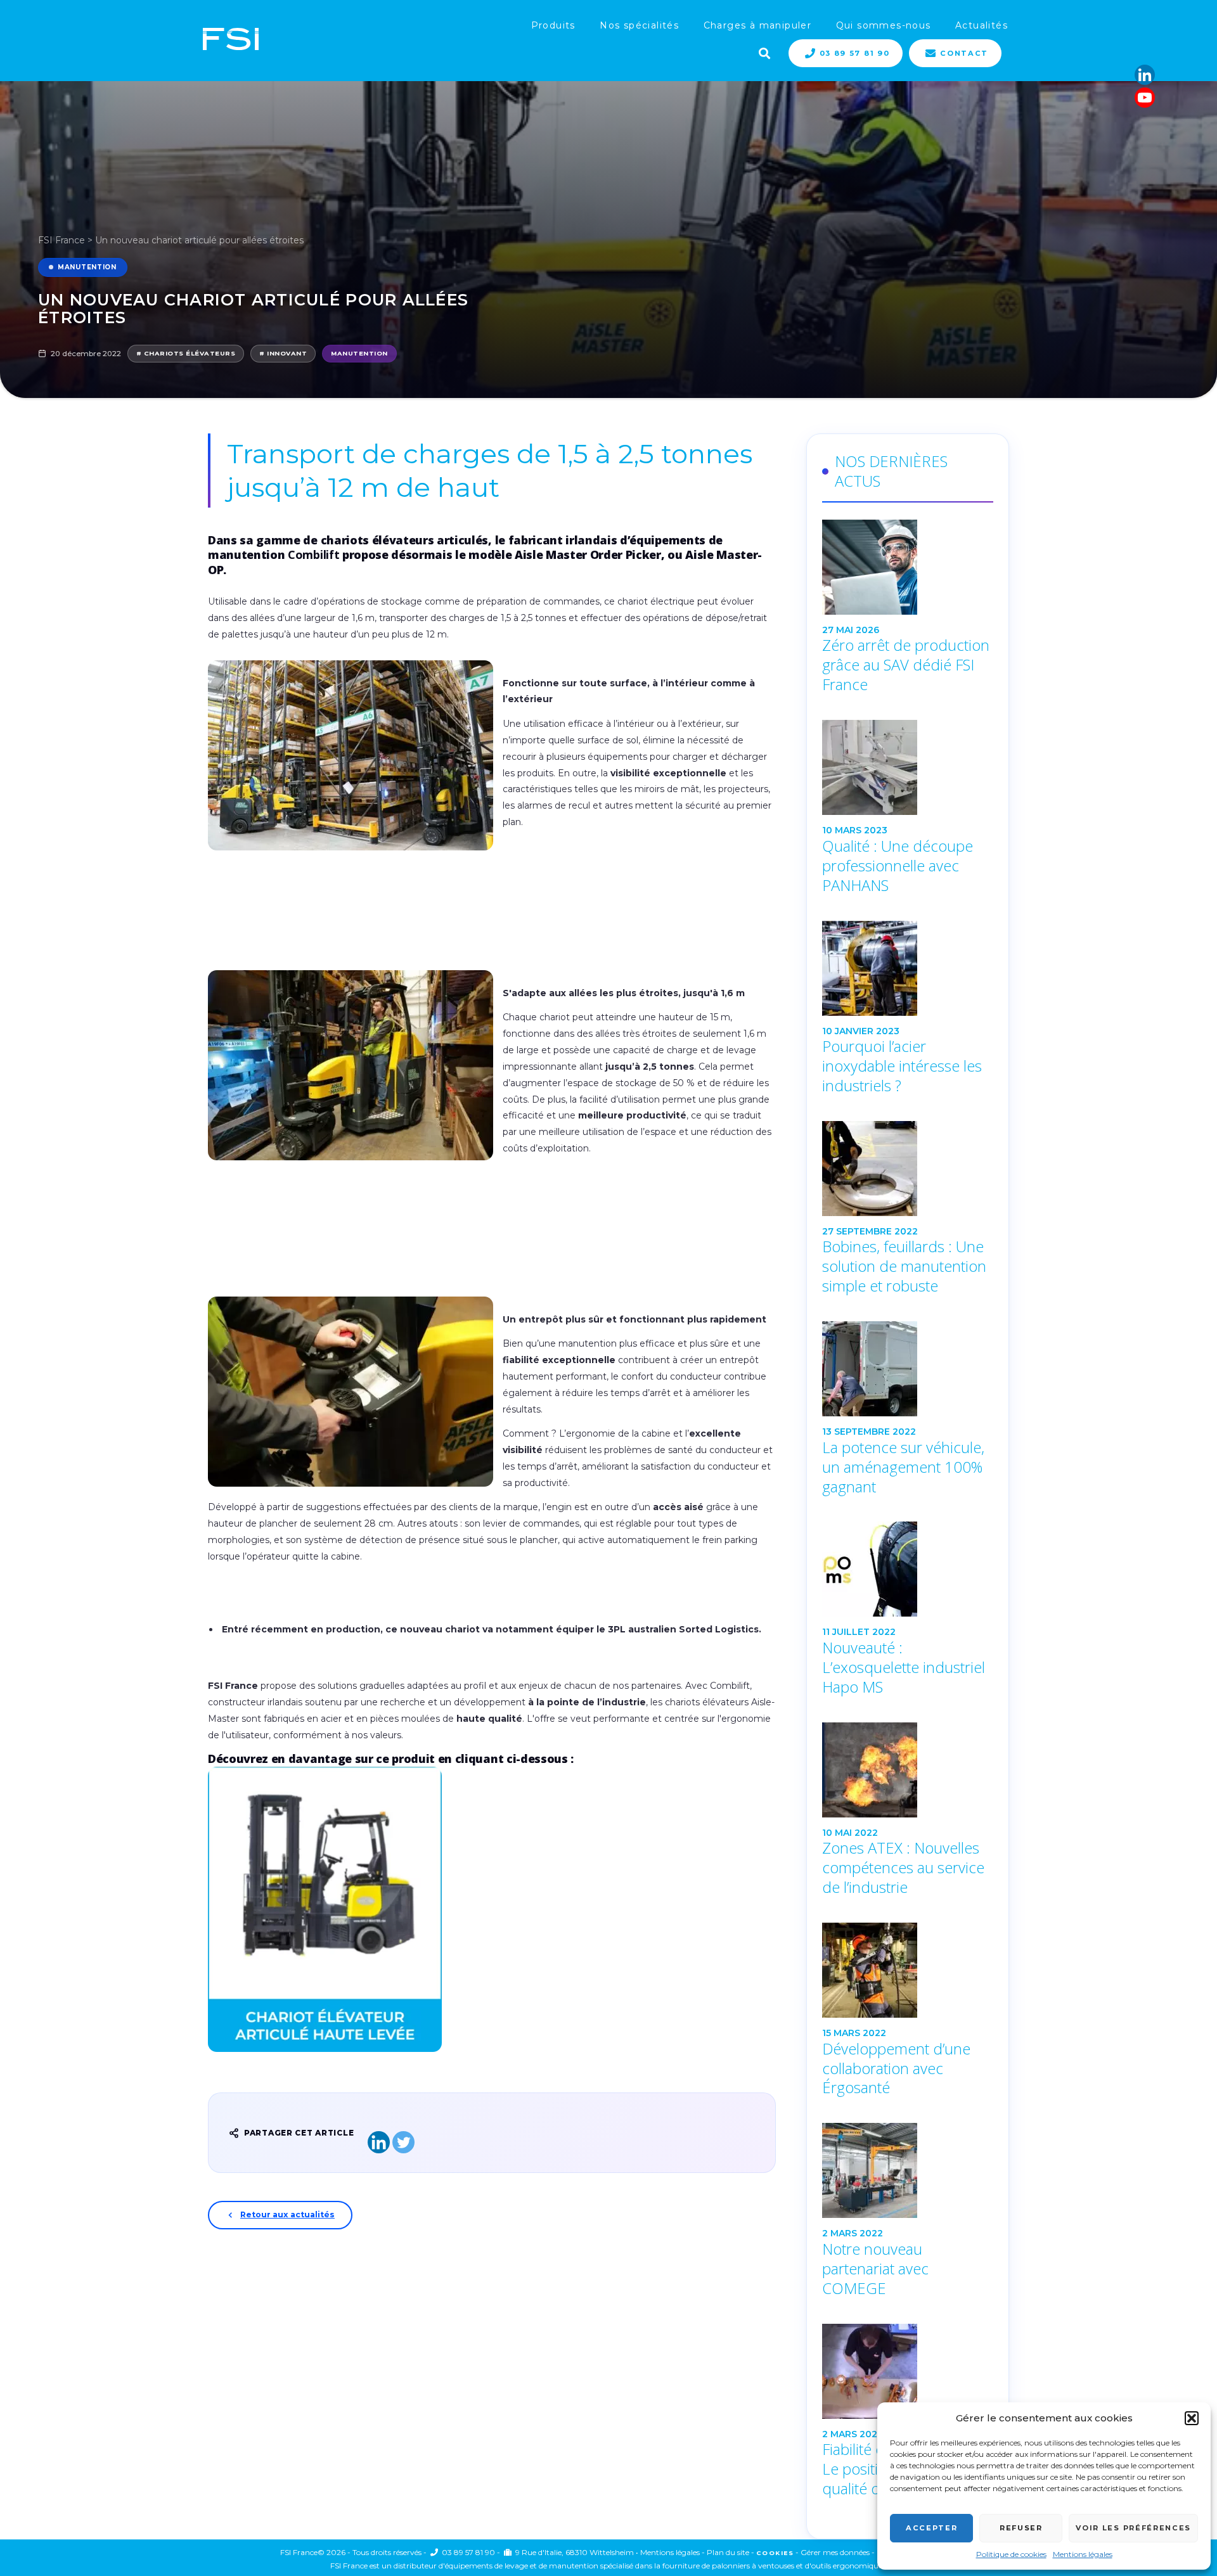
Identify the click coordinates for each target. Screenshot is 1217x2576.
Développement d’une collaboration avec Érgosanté (896, 2068)
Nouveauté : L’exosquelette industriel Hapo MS (904, 1667)
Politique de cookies (1011, 2554)
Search (763, 52)
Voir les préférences (1133, 2528)
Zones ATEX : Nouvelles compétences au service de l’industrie (903, 1868)
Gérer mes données (835, 2552)
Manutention (87, 267)
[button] (1192, 2418)
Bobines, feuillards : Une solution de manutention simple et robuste (904, 1266)
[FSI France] (231, 40)
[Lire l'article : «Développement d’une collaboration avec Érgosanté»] (908, 1970)
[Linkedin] (1145, 75)
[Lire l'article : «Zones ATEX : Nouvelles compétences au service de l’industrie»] (908, 1770)
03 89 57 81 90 (855, 53)
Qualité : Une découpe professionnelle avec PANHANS (898, 866)
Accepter (931, 2528)
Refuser (1021, 2528)
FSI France (61, 240)
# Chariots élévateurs (186, 353)
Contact (964, 53)
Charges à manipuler (758, 25)
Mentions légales (1083, 2554)
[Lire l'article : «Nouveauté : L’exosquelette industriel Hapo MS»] (908, 1569)
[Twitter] (403, 2142)
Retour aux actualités (287, 2214)
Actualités (982, 25)
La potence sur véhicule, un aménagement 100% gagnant (903, 1467)
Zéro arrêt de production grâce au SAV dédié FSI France (906, 665)
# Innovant (283, 353)
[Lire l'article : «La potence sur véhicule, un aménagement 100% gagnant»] (908, 1369)
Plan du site (728, 2552)
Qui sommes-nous (884, 25)
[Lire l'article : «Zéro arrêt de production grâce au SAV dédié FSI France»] (908, 567)
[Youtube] (1145, 98)
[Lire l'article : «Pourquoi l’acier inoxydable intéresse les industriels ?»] (908, 968)
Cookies (775, 2553)
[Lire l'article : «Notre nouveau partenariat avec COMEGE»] (908, 2170)
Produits (553, 25)
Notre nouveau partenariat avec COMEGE (875, 2269)
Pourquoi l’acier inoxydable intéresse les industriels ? (902, 1066)
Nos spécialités (639, 25)
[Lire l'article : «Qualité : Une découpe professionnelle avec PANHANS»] (908, 767)
